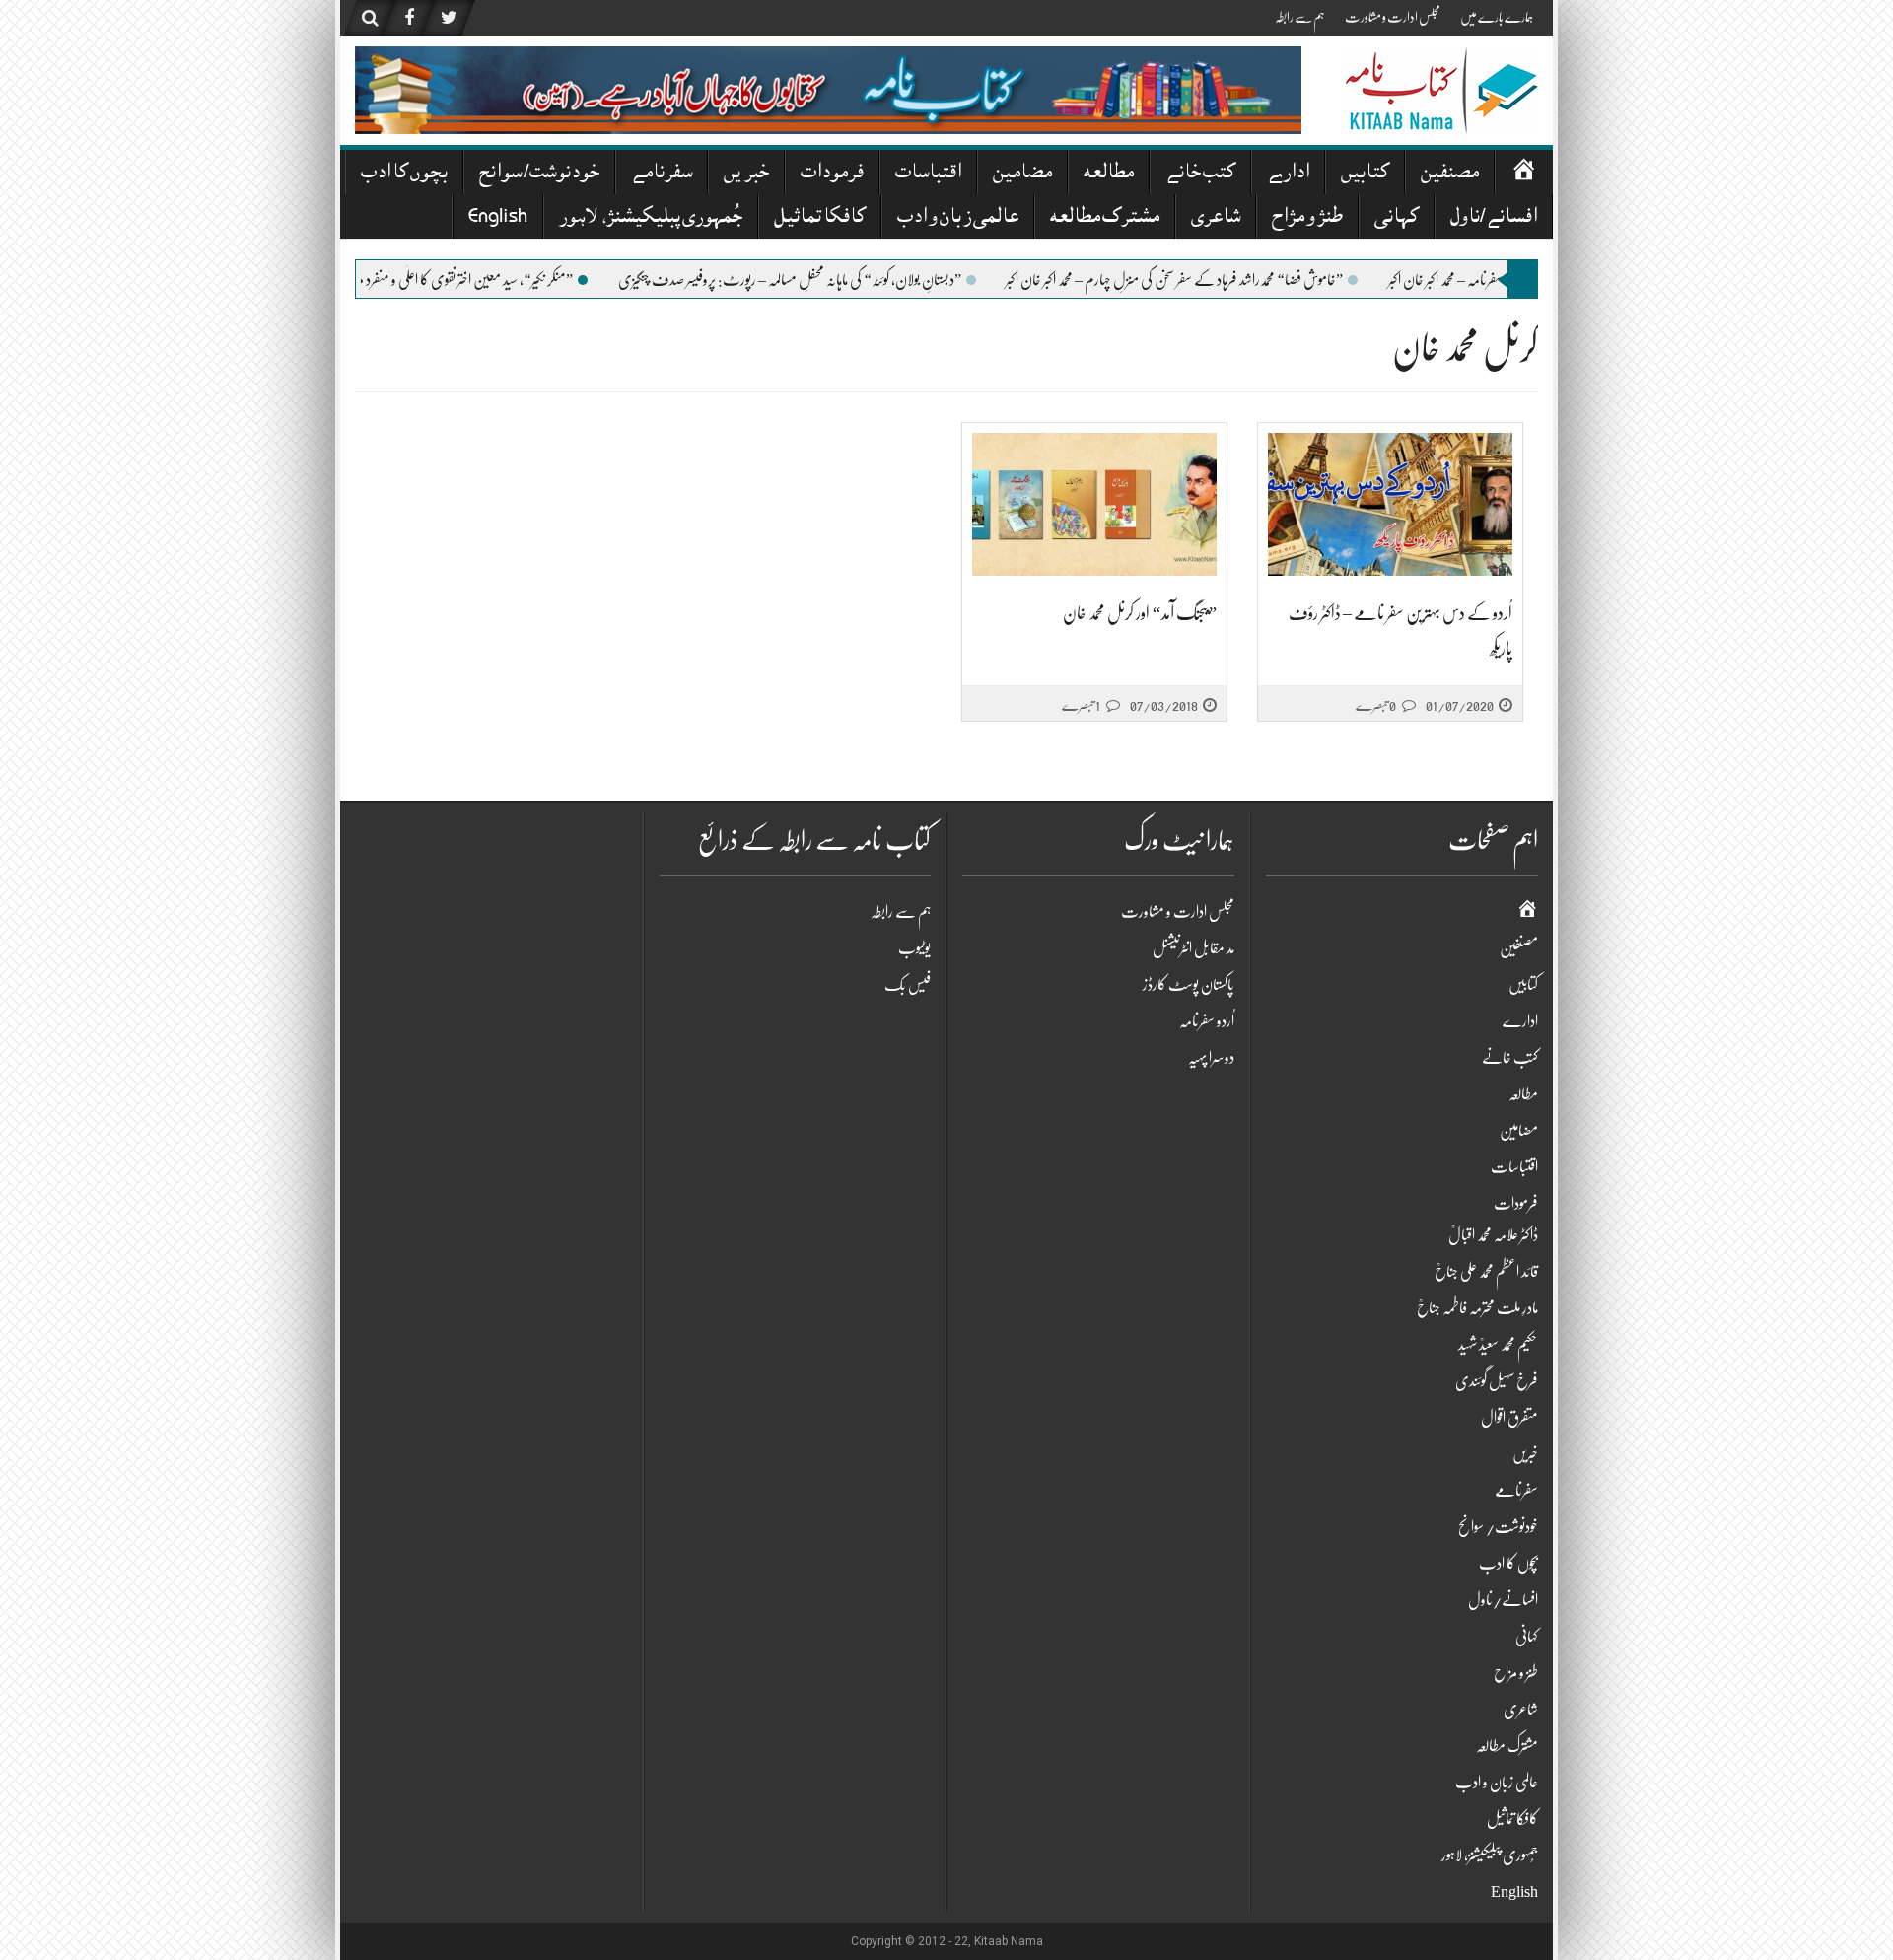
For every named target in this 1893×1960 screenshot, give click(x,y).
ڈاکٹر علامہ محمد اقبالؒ (1493, 1235)
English (498, 218)
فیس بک (908, 985)
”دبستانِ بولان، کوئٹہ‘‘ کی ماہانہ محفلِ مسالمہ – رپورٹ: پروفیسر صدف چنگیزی (858, 280)
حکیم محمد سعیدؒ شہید (1498, 1345)
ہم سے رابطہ (1300, 17)
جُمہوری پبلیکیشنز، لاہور (651, 218)
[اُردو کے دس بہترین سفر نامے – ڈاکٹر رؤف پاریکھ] (1390, 504)
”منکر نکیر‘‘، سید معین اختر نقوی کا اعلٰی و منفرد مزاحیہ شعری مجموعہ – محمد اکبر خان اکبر (455, 280)
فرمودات (832, 174)
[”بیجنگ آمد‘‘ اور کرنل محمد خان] (1094, 504)
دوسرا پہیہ (1211, 1058)
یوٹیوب (914, 948)
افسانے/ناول (1494, 218)
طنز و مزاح (1307, 218)
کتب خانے (1200, 174)
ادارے (1288, 174)
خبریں (746, 174)
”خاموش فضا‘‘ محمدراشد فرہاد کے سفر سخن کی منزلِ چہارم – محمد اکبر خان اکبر (1242, 280)
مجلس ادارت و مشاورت (1393, 17)
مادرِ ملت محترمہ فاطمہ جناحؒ (1477, 1308)
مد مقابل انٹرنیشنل (1193, 948)
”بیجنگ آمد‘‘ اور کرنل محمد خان (1140, 613)
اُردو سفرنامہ (1207, 1021)
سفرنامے (662, 174)
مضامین (1022, 174)
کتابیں (1365, 174)
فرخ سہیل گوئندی (1497, 1381)
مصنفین (1450, 174)
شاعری (1216, 218)
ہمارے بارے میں (1497, 17)
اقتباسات (928, 174)
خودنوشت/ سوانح (539, 174)
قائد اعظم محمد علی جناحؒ (1486, 1272)
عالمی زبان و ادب (958, 218)
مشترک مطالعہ (1105, 218)
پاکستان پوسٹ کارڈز (1189, 985)
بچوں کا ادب (404, 174)
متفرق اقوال (1509, 1418)
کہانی (1397, 218)
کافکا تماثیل (820, 218)
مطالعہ (1109, 174)
